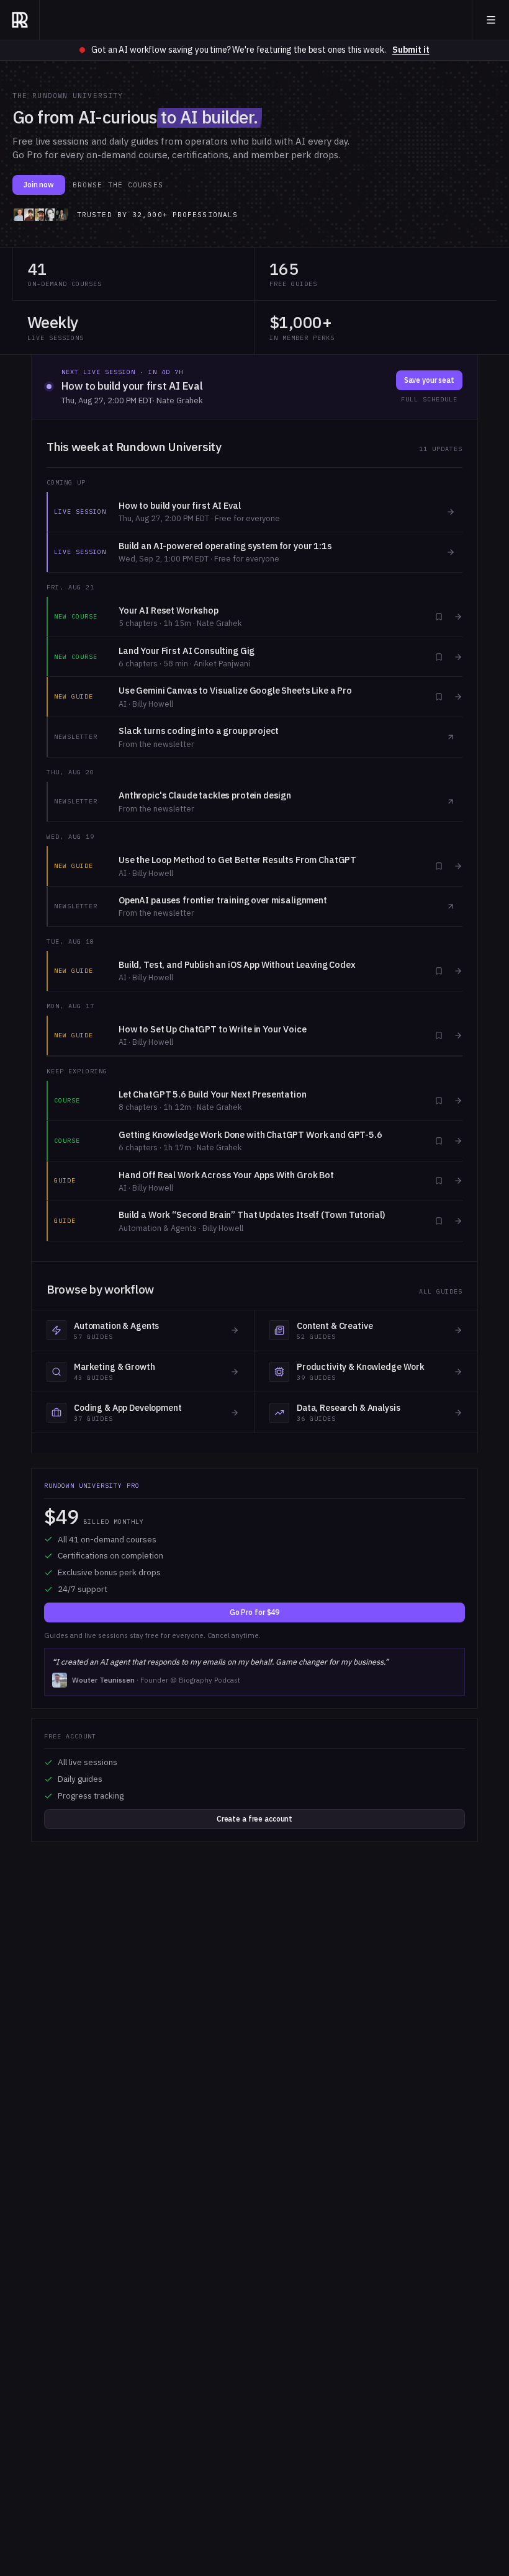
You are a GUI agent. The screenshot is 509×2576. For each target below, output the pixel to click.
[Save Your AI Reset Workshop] (439, 617)
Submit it (411, 50)
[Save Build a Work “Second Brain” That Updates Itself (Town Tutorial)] (439, 1221)
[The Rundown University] (20, 20)
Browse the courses (118, 185)
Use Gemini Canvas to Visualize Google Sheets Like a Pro (235, 690)
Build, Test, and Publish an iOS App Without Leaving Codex (237, 964)
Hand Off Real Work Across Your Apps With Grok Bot (226, 1175)
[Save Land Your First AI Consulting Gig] (439, 657)
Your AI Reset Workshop (169, 610)
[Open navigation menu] (491, 20)
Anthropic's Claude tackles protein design (205, 795)
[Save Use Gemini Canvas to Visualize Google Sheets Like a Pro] (439, 697)
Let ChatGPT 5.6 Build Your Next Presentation (213, 1094)
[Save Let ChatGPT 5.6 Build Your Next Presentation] (439, 1101)
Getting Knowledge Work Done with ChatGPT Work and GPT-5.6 (250, 1134)
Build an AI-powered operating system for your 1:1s (225, 546)
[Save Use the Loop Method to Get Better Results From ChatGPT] (439, 866)
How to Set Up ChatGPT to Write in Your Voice (213, 1029)
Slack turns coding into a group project (199, 731)
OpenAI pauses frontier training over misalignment (223, 900)
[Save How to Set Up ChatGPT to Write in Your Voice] (439, 1035)
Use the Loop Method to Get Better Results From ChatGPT (237, 860)
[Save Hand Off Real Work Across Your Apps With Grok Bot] (439, 1181)
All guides (441, 1291)
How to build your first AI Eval (132, 386)
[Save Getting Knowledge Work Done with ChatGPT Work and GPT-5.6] (439, 1141)
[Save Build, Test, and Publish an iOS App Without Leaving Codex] (439, 971)
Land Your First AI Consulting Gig (187, 651)
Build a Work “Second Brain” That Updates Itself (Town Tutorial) (252, 1214)
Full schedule (429, 399)
